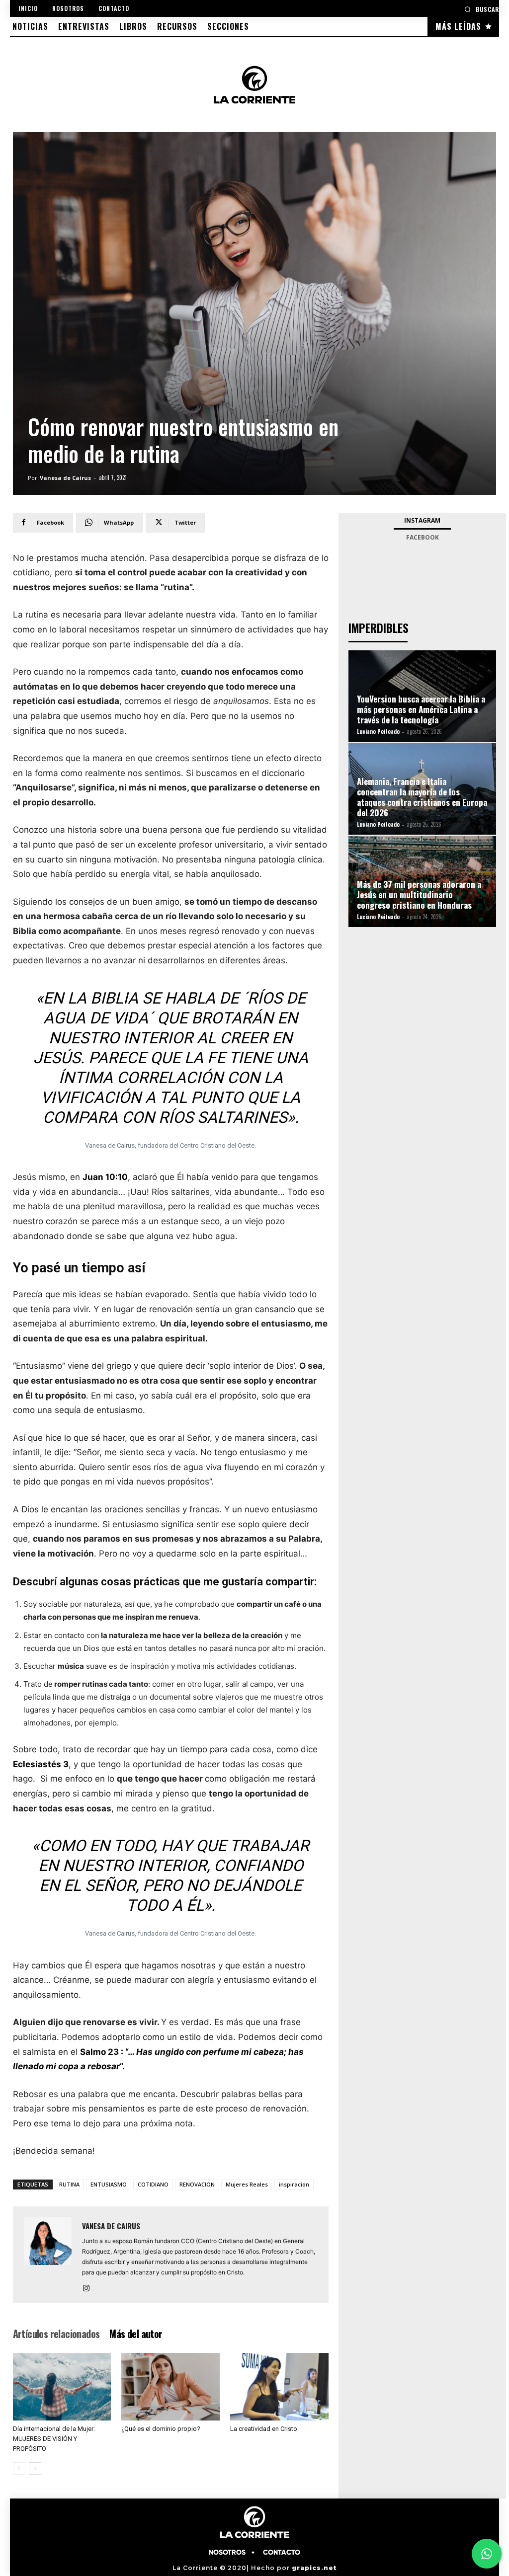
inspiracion (294, 2184)
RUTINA (69, 2184)
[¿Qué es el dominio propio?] (170, 2387)
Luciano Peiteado (378, 731)
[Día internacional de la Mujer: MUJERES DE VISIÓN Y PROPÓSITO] (62, 2387)
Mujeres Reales (247, 2184)
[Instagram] (90, 2289)
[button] (482, 9)
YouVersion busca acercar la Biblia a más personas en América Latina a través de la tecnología (421, 709)
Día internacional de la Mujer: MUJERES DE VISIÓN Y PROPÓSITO (54, 2439)
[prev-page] (19, 2468)
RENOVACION (197, 2184)
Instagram (422, 520)
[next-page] (35, 2468)
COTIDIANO (153, 2184)
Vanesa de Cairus (65, 478)
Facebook (423, 537)
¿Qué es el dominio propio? (161, 2429)
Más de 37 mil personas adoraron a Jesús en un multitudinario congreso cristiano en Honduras (419, 895)
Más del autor (136, 2334)
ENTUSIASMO (109, 2184)
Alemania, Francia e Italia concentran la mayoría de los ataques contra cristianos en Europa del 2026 (422, 797)
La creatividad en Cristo (264, 2429)
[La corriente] (254, 84)
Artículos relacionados (56, 2334)
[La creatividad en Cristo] (279, 2387)
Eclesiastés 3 (41, 1764)
